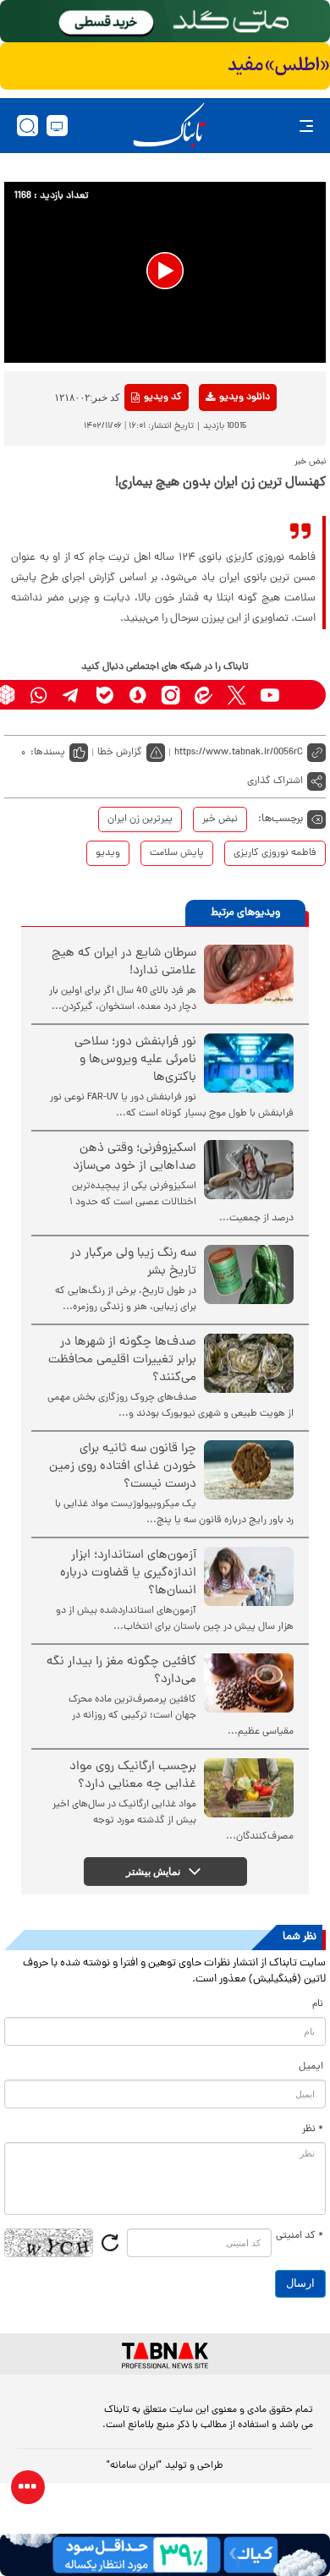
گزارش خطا (120, 753)
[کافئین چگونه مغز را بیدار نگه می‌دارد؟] (249, 1683)
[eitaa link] (203, 695)
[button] (165, 271)
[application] (165, 272)
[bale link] (104, 695)
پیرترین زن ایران (140, 819)
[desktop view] (57, 126)
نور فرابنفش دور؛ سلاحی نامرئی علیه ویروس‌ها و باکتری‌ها (135, 1060)
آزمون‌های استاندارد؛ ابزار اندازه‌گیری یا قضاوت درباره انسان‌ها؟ (128, 1573)
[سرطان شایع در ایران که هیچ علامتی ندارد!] (249, 974)
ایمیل (311, 2067)
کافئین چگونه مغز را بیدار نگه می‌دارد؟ (121, 1671)
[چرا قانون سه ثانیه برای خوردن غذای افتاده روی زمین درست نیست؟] (249, 1470)
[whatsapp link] (38, 695)
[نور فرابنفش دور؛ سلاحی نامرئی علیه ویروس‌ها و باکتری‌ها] (249, 1063)
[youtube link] (269, 695)
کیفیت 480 (217, 468)
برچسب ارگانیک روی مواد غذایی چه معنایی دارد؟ (133, 1776)
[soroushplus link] (137, 695)
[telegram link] (71, 695)
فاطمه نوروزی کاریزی (275, 853)
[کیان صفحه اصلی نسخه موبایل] (165, 2555)
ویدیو (108, 853)
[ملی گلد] (165, 21)
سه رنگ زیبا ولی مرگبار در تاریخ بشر (133, 1263)
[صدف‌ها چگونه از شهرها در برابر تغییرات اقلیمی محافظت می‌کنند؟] (249, 1363)
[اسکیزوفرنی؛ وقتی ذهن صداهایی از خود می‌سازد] (249, 1170)
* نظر (313, 2129)
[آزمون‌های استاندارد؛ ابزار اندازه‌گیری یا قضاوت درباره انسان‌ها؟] (249, 1576)
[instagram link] (170, 695)
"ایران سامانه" (134, 2466)
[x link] (236, 695)
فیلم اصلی (217, 441)
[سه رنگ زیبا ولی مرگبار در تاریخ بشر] (249, 1274)
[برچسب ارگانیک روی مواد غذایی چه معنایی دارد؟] (249, 1788)
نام (318, 2004)
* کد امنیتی (300, 2236)
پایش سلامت (177, 853)
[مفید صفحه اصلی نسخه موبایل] (165, 66)
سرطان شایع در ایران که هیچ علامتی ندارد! (124, 962)
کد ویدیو (163, 397)
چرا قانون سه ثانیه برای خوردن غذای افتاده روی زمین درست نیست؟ (123, 1467)
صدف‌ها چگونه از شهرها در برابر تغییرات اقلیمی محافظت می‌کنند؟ (122, 1360)
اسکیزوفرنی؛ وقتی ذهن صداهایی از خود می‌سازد (135, 1158)
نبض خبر (220, 819)
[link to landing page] (169, 126)
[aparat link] (302, 695)
